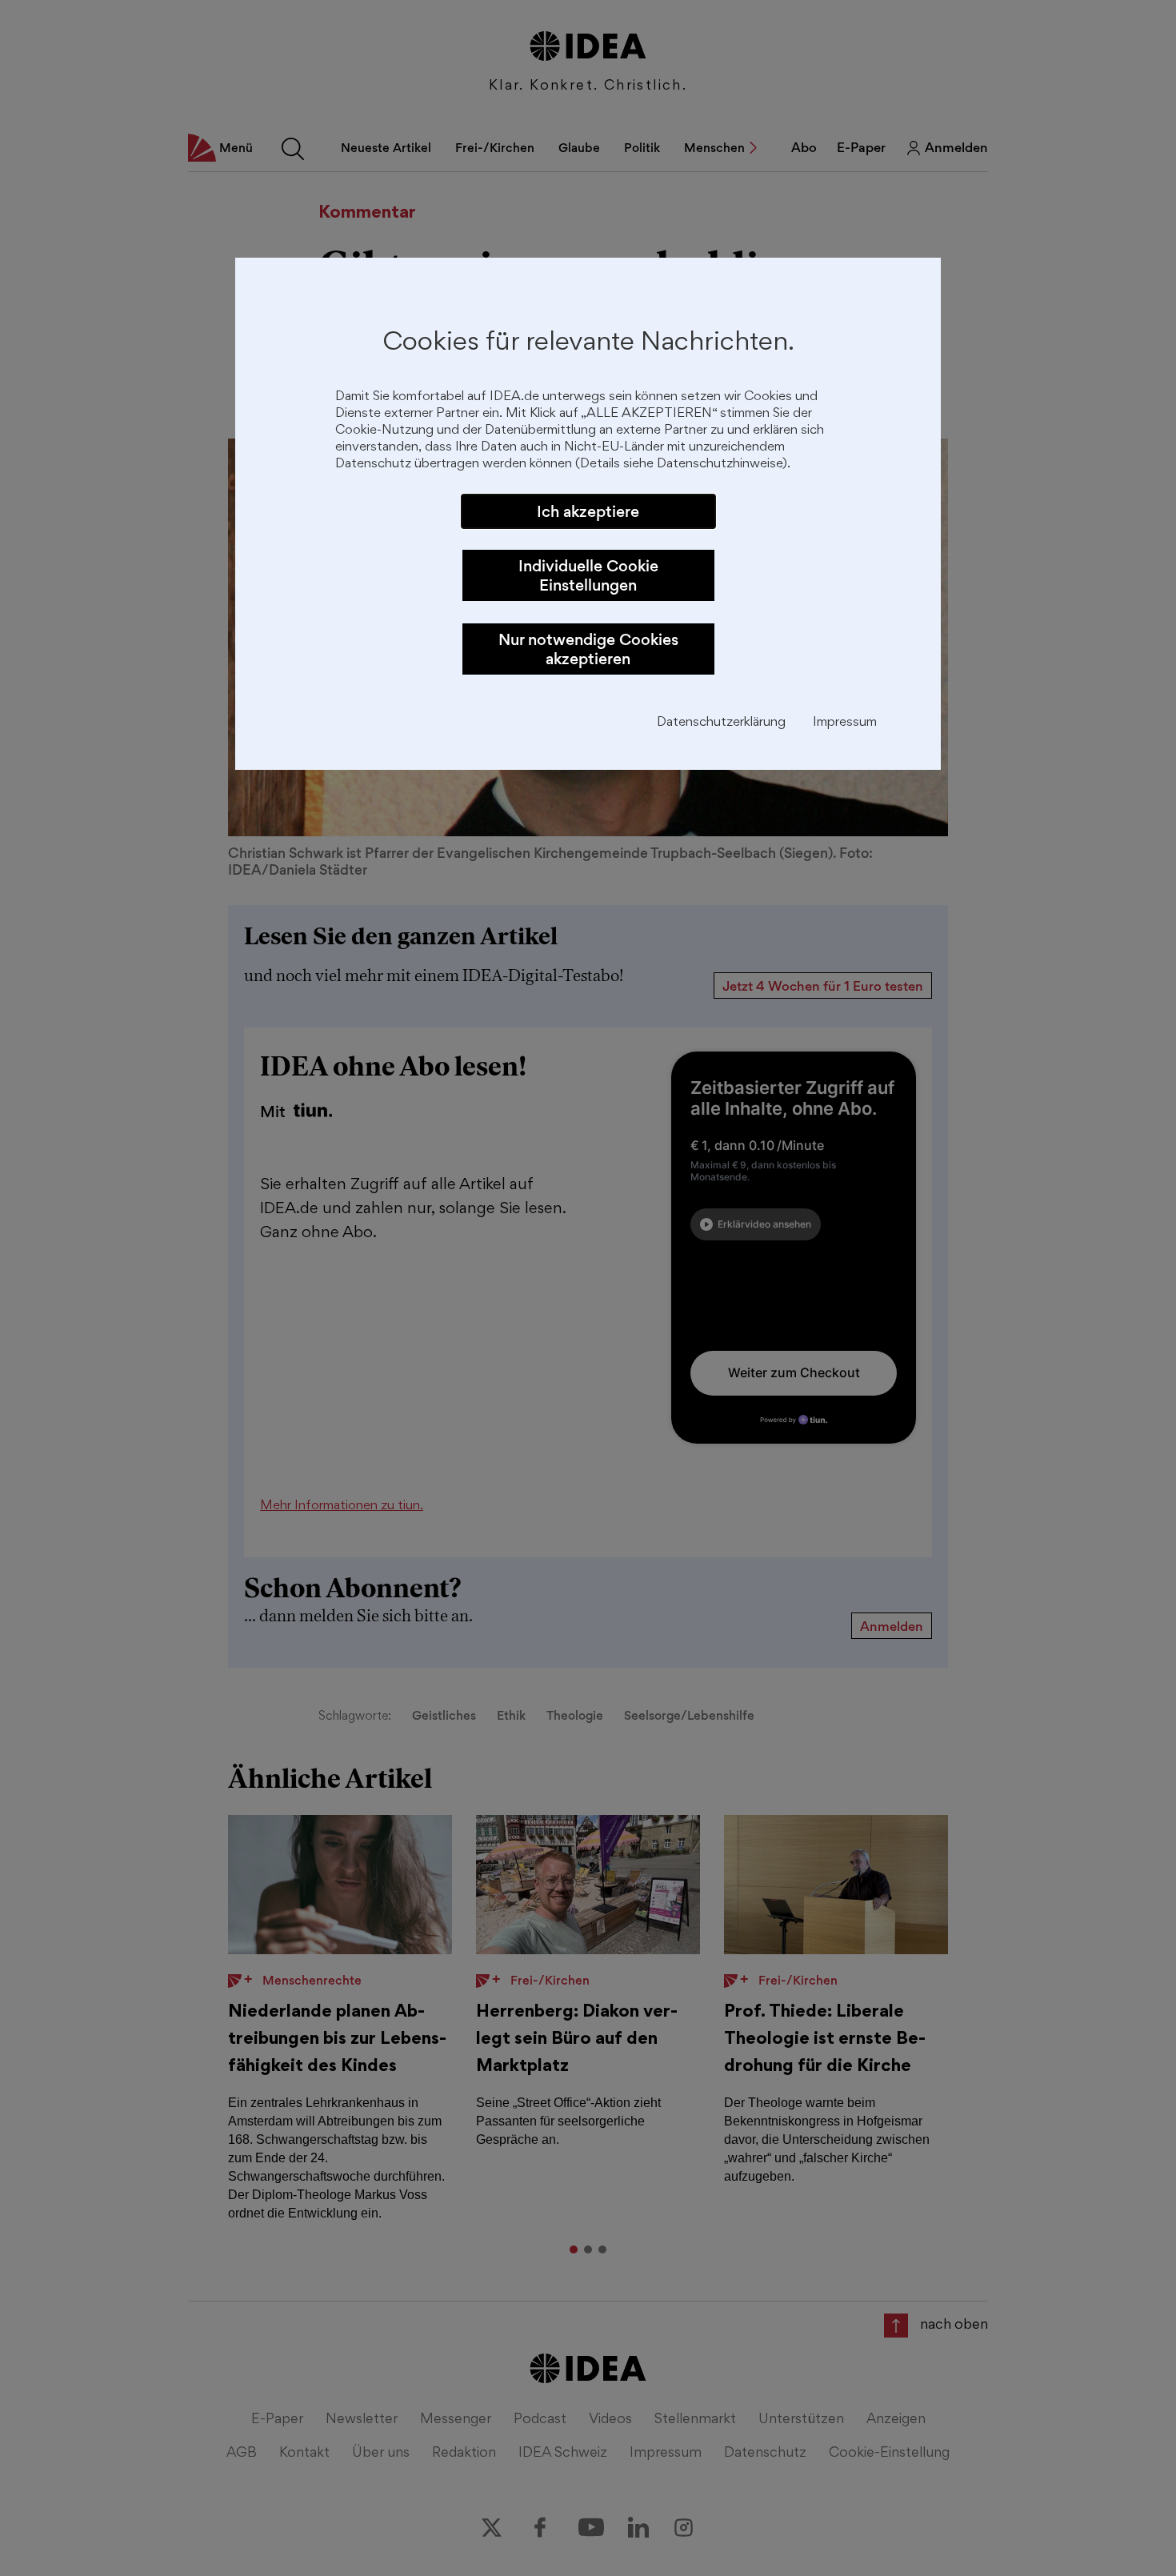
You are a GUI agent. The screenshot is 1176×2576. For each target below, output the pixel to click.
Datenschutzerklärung (721, 723)
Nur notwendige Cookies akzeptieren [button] (588, 649)
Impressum (845, 723)
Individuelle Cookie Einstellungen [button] (588, 575)
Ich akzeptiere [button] (588, 511)
